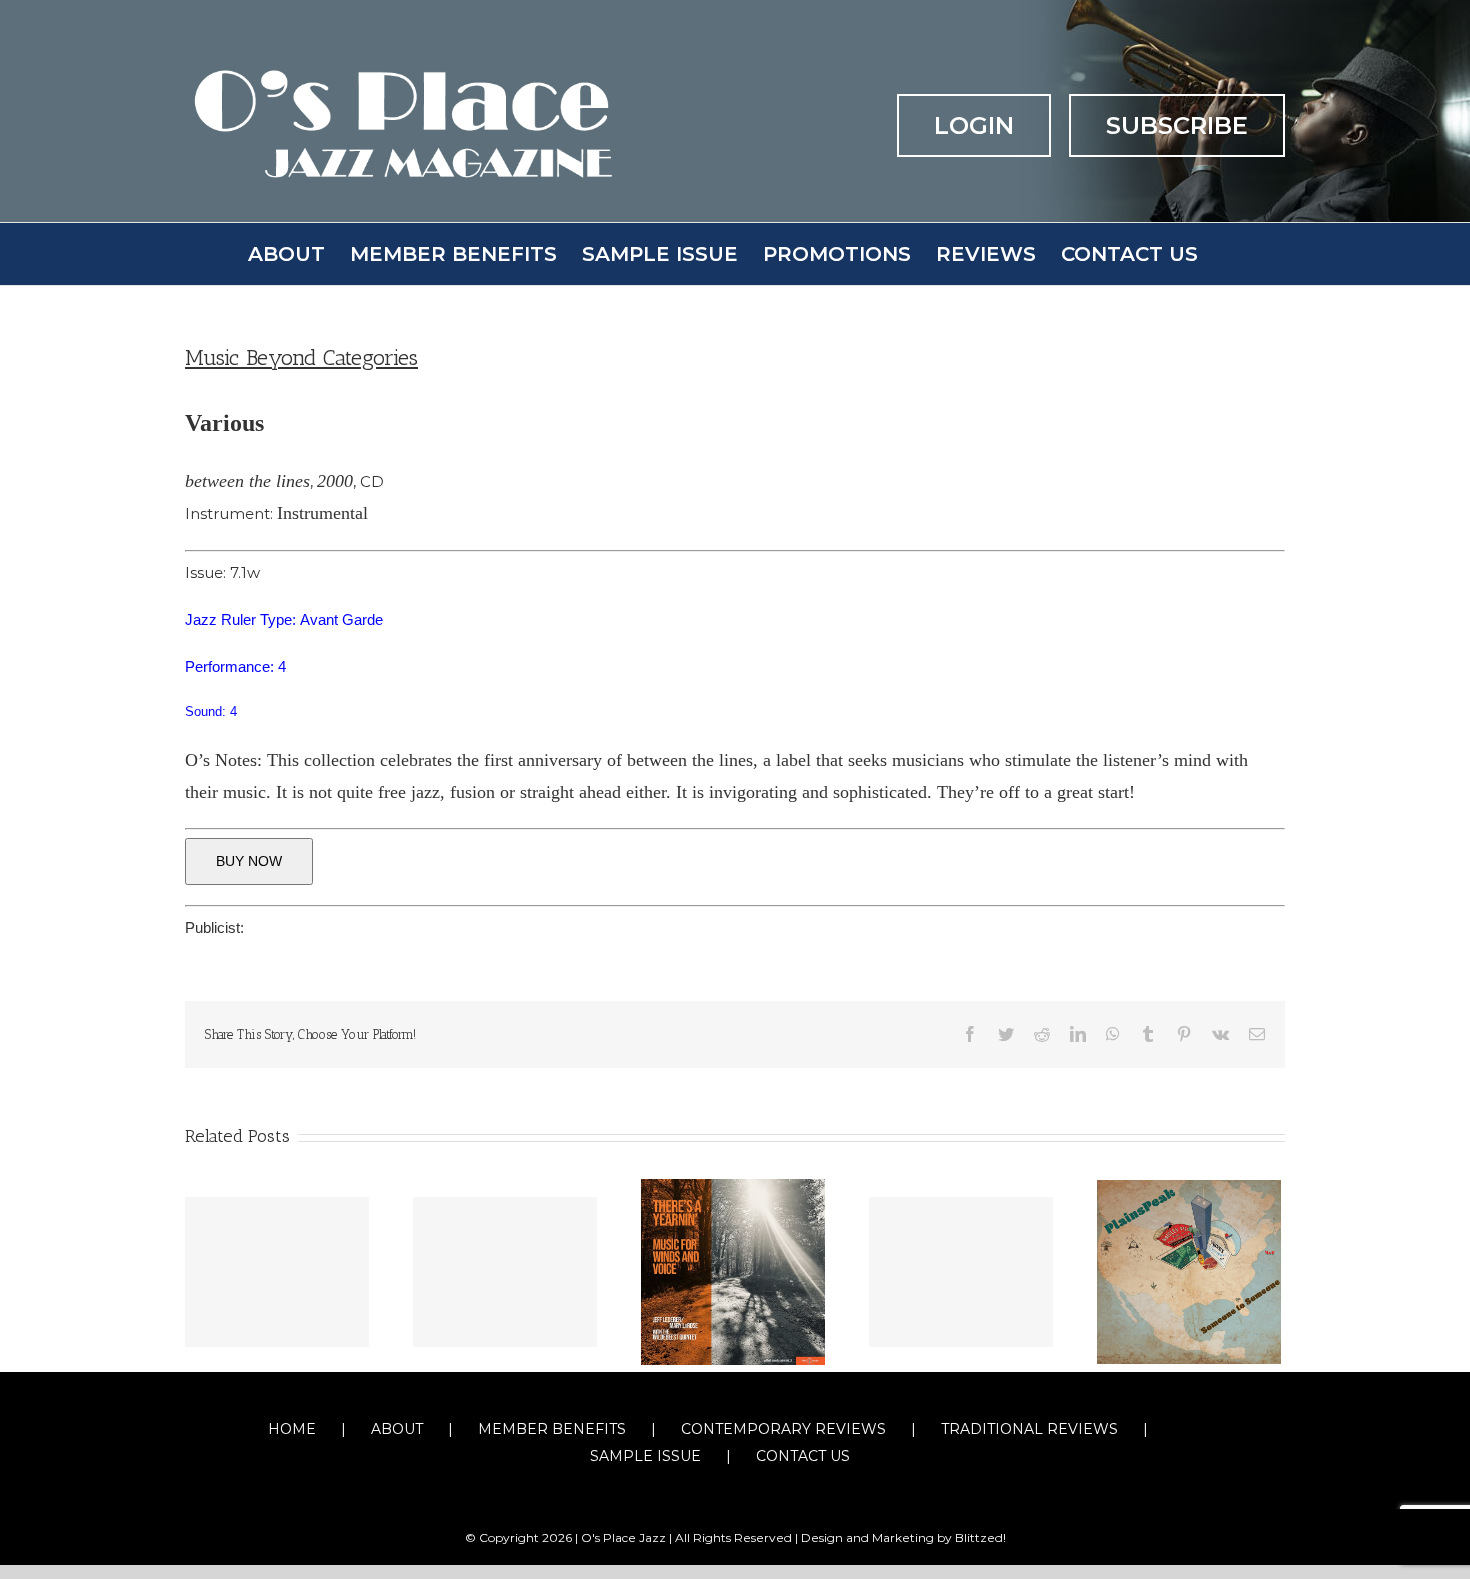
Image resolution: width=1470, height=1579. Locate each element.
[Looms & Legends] (277, 1272)
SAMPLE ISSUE (645, 1456)
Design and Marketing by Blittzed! (903, 1537)
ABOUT (397, 1429)
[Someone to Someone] (1189, 1270)
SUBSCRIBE (1177, 125)
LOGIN (974, 125)
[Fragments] (505, 1272)
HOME (292, 1429)
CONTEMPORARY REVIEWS (783, 1429)
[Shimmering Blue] (961, 1272)
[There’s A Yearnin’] (733, 1270)
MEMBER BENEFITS (552, 1429)
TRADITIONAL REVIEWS (1029, 1429)
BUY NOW (249, 861)
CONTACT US (803, 1456)
